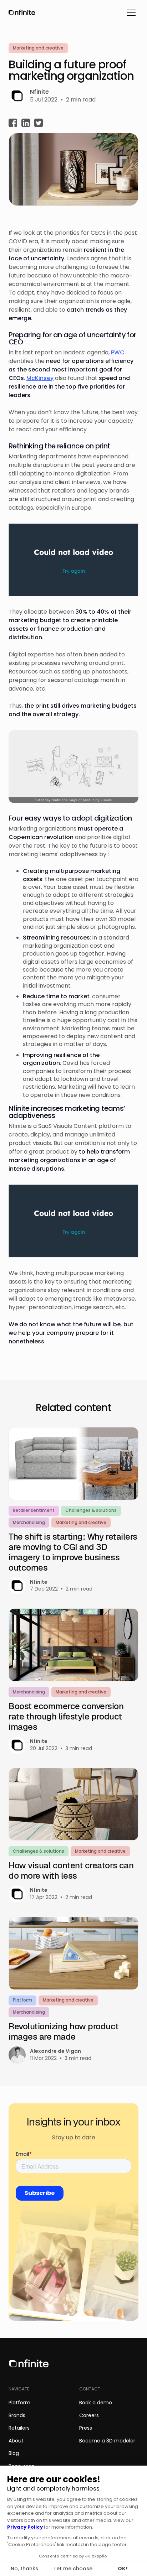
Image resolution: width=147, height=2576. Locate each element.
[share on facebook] (13, 124)
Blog (14, 2453)
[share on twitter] (39, 124)
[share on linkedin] (26, 124)
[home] (20, 13)
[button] (131, 13)
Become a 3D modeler (107, 2441)
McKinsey (40, 378)
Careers (89, 2415)
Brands (17, 2415)
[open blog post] (73, 1681)
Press (86, 2428)
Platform (19, 2403)
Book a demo (96, 2403)
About (16, 2441)
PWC (118, 352)
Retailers (19, 2428)
